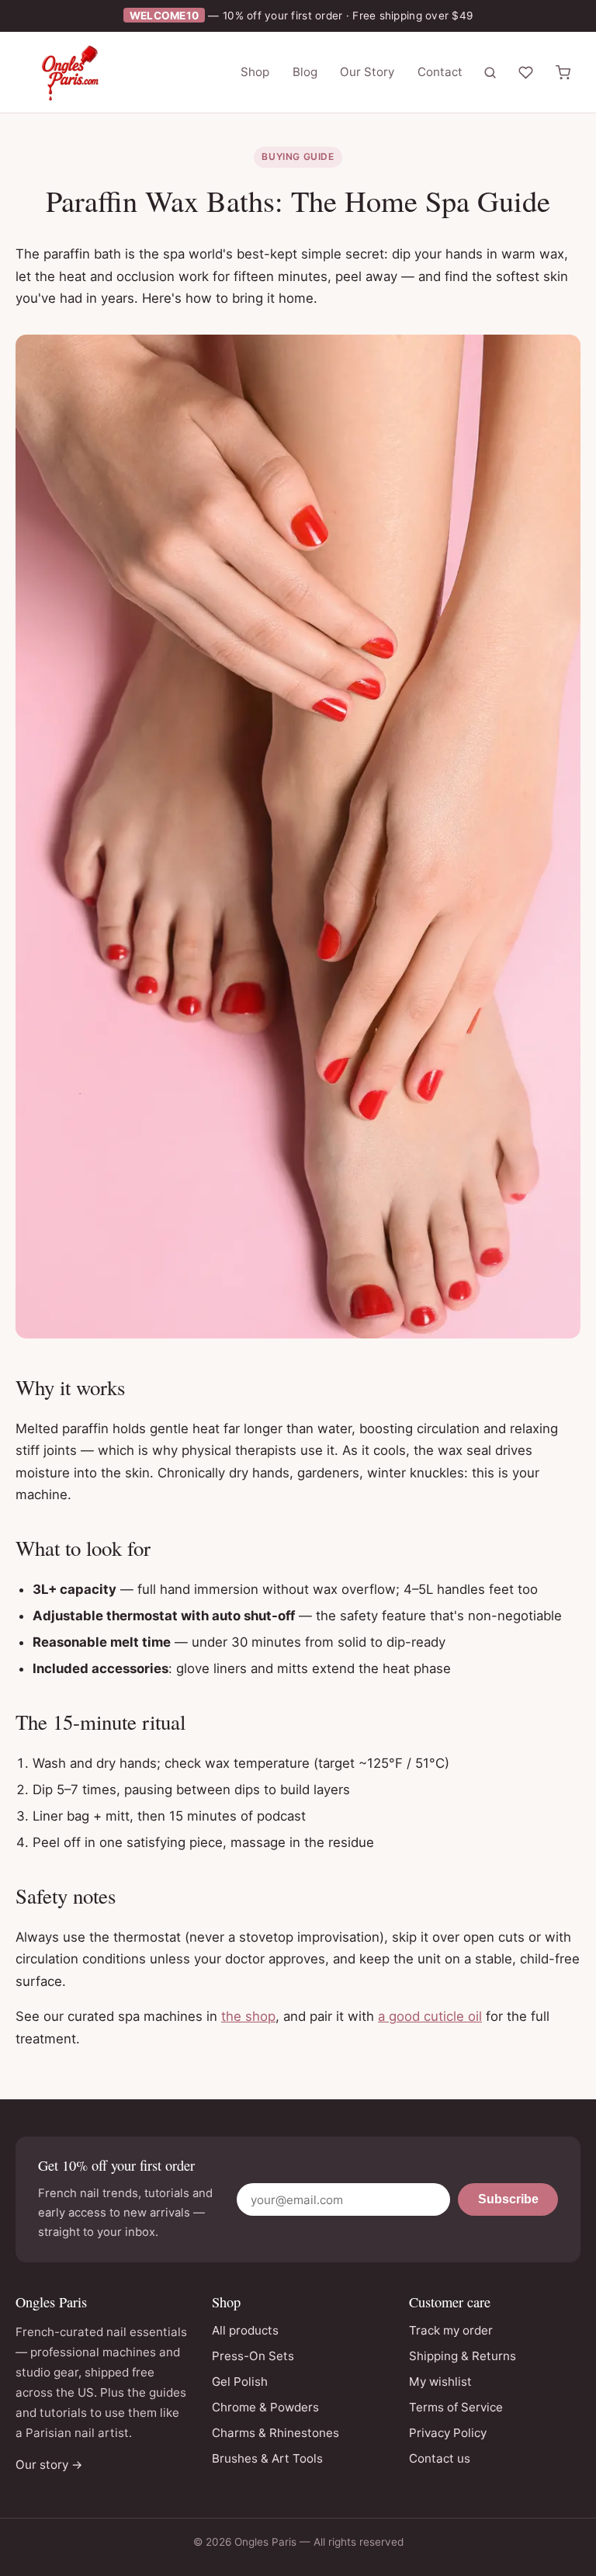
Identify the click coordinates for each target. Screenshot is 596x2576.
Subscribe (508, 2199)
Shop (255, 72)
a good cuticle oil (430, 2016)
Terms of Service (456, 2407)
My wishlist (440, 2382)
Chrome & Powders (265, 2407)
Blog (305, 72)
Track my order (451, 2330)
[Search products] (490, 72)
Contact (440, 72)
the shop (248, 2016)
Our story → (49, 2465)
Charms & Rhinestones (275, 2433)
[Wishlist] (526, 72)
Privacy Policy (448, 2433)
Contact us (440, 2458)
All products (245, 2330)
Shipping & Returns (463, 2356)
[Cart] (563, 72)
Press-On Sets (253, 2356)
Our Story (367, 72)
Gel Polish (240, 2382)
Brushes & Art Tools (267, 2458)
